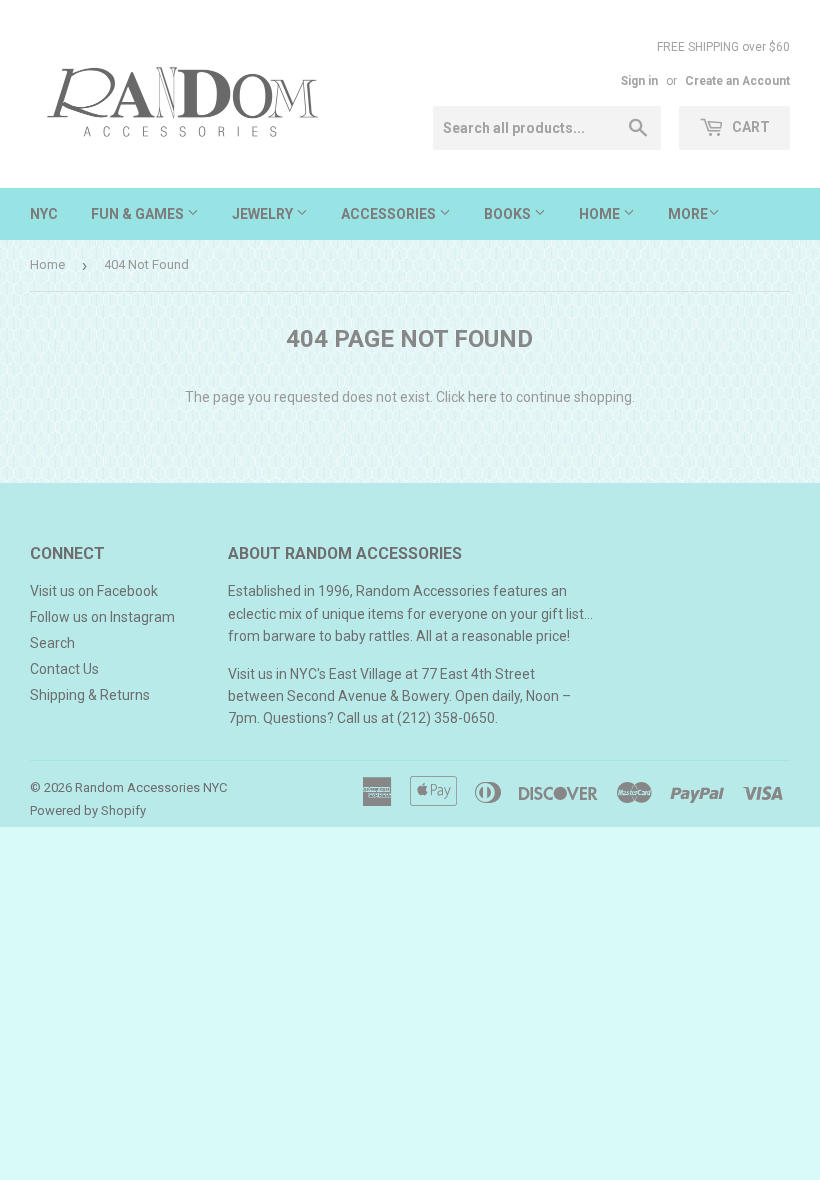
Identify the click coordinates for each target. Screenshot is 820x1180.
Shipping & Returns (90, 695)
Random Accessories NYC (151, 787)
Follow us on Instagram (102, 617)
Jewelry (264, 214)
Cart (749, 127)
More (688, 214)
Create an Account (737, 81)
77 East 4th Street (478, 674)
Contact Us (64, 669)
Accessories (390, 214)
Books (509, 214)
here (482, 397)
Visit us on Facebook (94, 591)
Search (52, 643)
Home (601, 214)
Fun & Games (139, 214)
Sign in (639, 81)
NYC (44, 214)
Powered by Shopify (88, 810)
